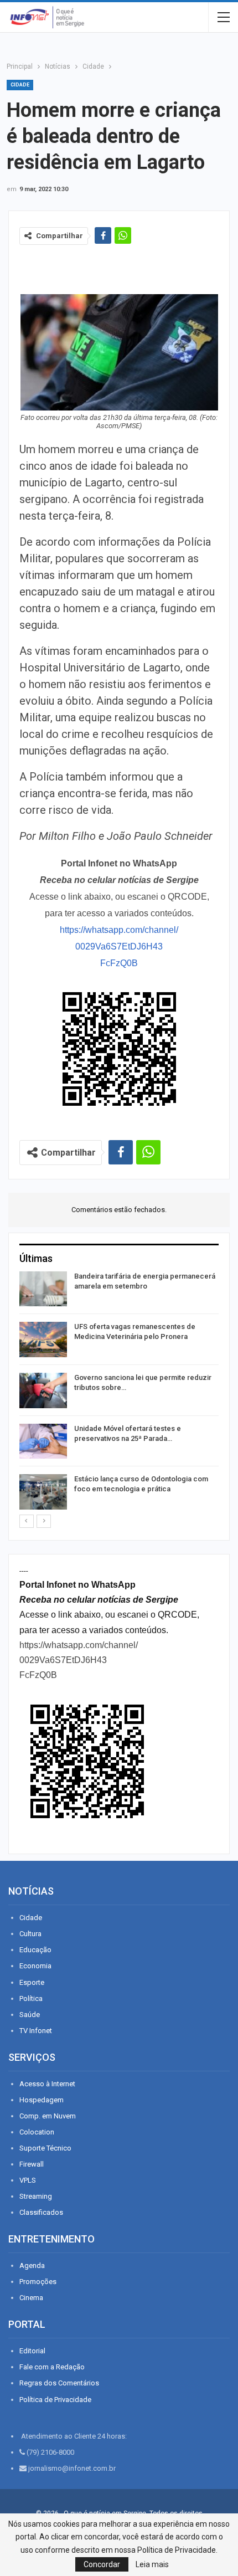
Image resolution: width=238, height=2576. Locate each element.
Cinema (31, 2298)
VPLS (28, 2180)
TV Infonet (36, 2031)
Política (31, 1998)
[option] (119, 1392)
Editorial (32, 2351)
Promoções (38, 2282)
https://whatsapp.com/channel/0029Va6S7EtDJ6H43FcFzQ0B (119, 946)
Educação (35, 1950)
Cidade (20, 85)
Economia (35, 1966)
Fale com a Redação (52, 2367)
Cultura (30, 1934)
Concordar (102, 2564)
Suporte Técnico (45, 2148)
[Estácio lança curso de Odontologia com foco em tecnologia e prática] (43, 1492)
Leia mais (152, 2564)
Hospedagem (42, 2100)
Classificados (41, 2212)
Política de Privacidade (55, 2400)
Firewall (32, 2164)
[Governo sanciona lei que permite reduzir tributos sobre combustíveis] (43, 1390)
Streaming (36, 2196)
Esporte (32, 1982)
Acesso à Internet (47, 2084)
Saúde (30, 2015)
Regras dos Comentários (59, 2383)
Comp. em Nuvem (48, 2116)
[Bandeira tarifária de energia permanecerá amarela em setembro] (43, 1289)
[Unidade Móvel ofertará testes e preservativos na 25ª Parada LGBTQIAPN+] (43, 1441)
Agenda (32, 2265)
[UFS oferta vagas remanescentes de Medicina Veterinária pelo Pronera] (43, 1340)
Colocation (37, 2132)
